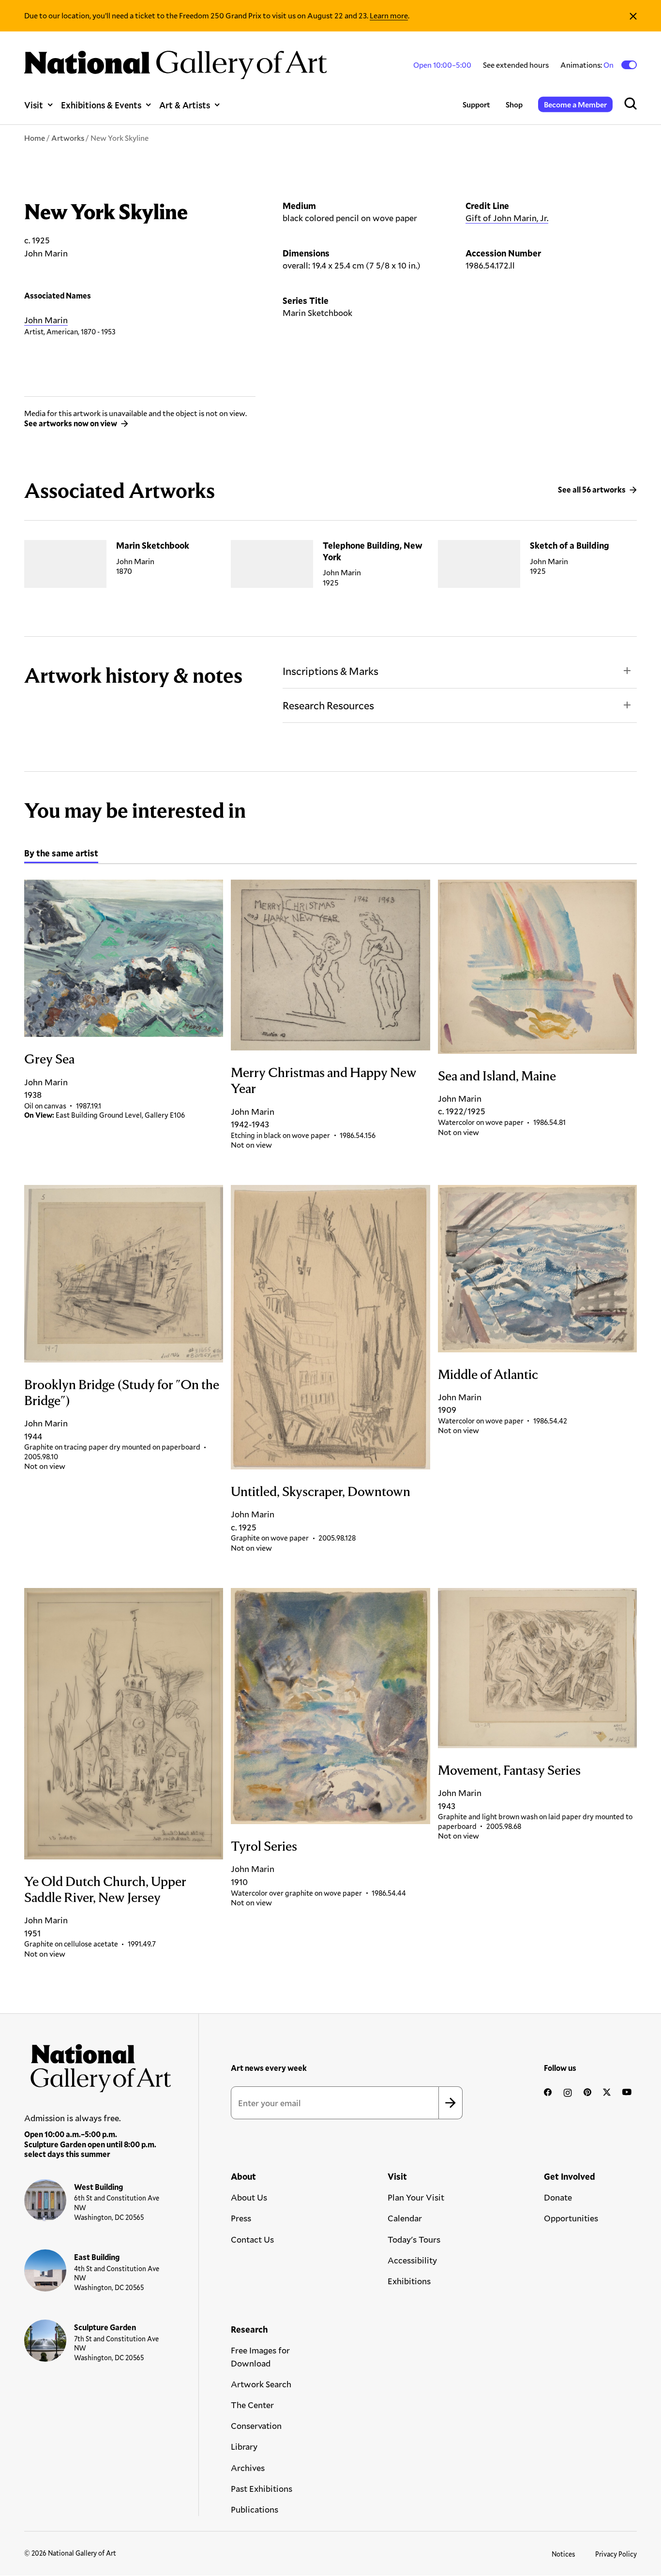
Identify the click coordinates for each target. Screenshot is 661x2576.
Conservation (256, 2426)
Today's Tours (414, 2239)
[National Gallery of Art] (98, 2065)
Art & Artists (185, 105)
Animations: (588, 65)
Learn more (389, 15)
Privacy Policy (616, 2554)
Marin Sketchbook (153, 545)
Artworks (68, 138)
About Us (249, 2197)
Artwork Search (261, 2384)
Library (244, 2446)
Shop (514, 104)
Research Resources (328, 705)
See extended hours (516, 65)
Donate (558, 2197)
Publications (255, 2509)
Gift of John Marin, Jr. (507, 218)
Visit (34, 105)
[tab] (61, 854)
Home (35, 138)
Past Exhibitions (262, 2488)
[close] (633, 16)
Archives (248, 2468)
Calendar (405, 2218)
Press (241, 2218)
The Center (252, 2405)
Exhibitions (409, 2281)
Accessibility (412, 2260)
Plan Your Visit (416, 2197)
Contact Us (252, 2239)
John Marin (46, 320)
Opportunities (571, 2218)
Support (476, 104)
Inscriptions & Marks (330, 671)
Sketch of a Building (570, 545)
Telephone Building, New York (373, 551)
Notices (563, 2554)
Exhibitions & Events (101, 105)
